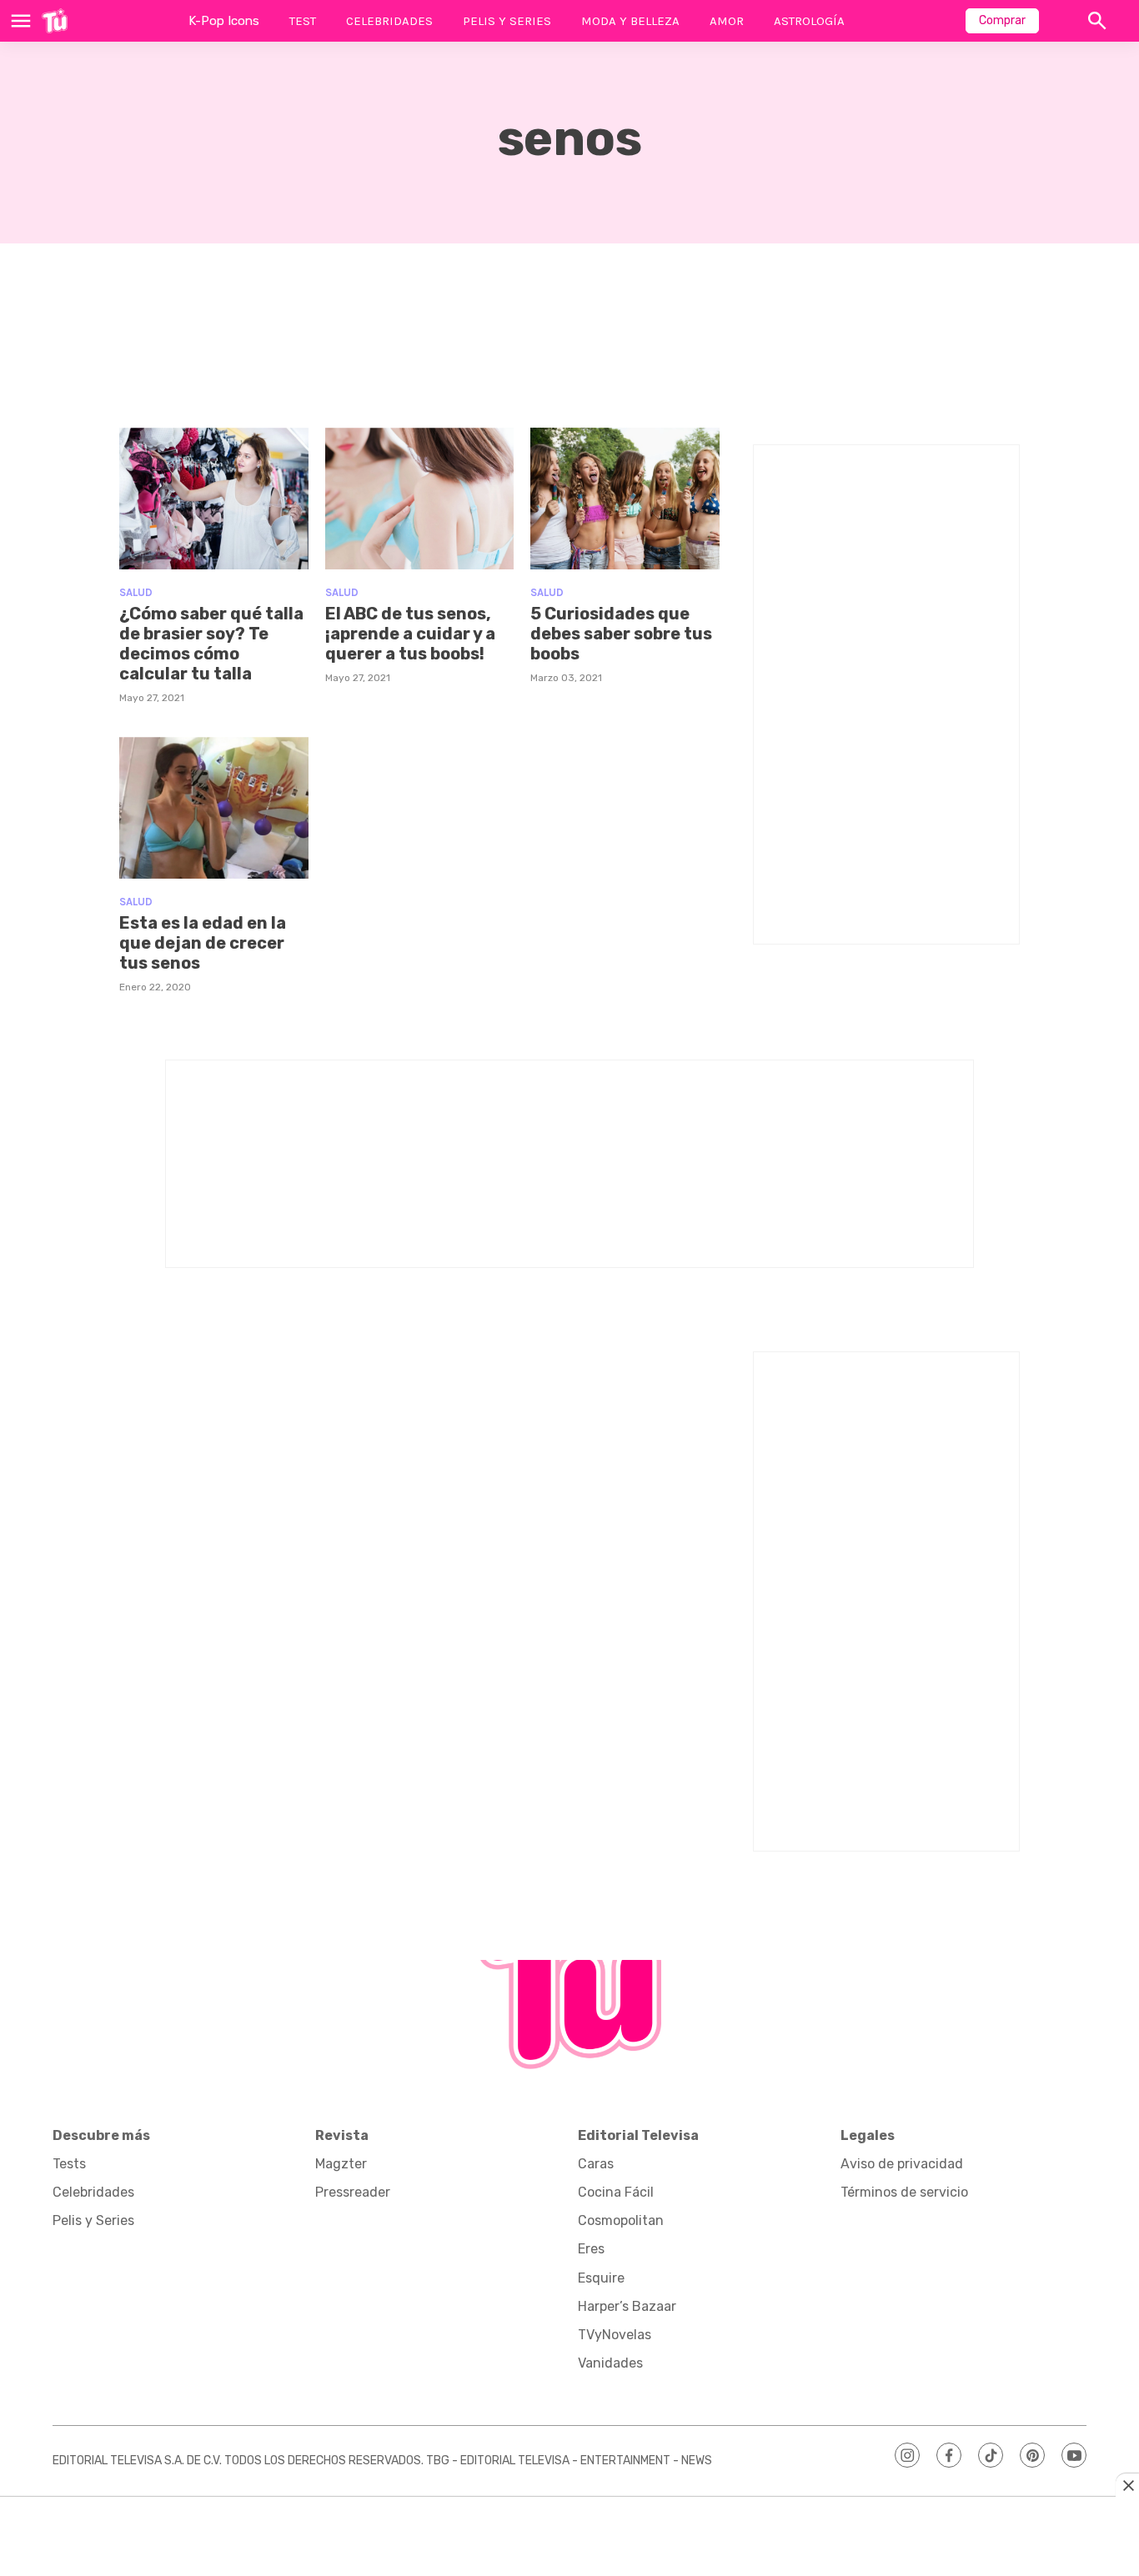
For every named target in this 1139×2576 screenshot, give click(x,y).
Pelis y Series (507, 21)
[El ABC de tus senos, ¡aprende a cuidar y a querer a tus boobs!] (420, 499)
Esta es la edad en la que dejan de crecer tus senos (203, 943)
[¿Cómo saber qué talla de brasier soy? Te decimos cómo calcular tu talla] (214, 499)
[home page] (55, 21)
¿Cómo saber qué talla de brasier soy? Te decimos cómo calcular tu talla (211, 644)
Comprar (1002, 20)
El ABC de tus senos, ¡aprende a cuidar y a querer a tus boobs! (410, 634)
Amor (727, 21)
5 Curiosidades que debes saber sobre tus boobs (621, 634)
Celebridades (389, 21)
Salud (136, 592)
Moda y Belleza (630, 21)
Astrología (809, 21)
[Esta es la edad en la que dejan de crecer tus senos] (214, 808)
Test (303, 21)
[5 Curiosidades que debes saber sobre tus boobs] (625, 499)
